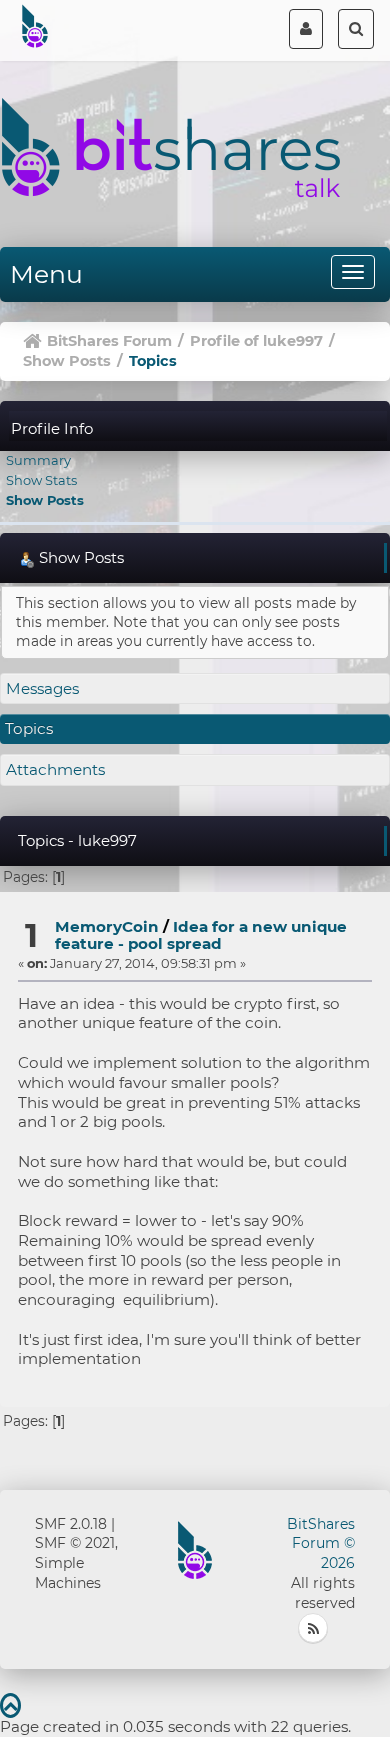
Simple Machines (68, 1573)
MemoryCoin (107, 926)
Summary (38, 460)
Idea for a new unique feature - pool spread (201, 935)
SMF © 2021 (75, 1543)
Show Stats (41, 480)
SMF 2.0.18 (71, 1524)
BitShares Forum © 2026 (321, 1544)
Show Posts (45, 500)
